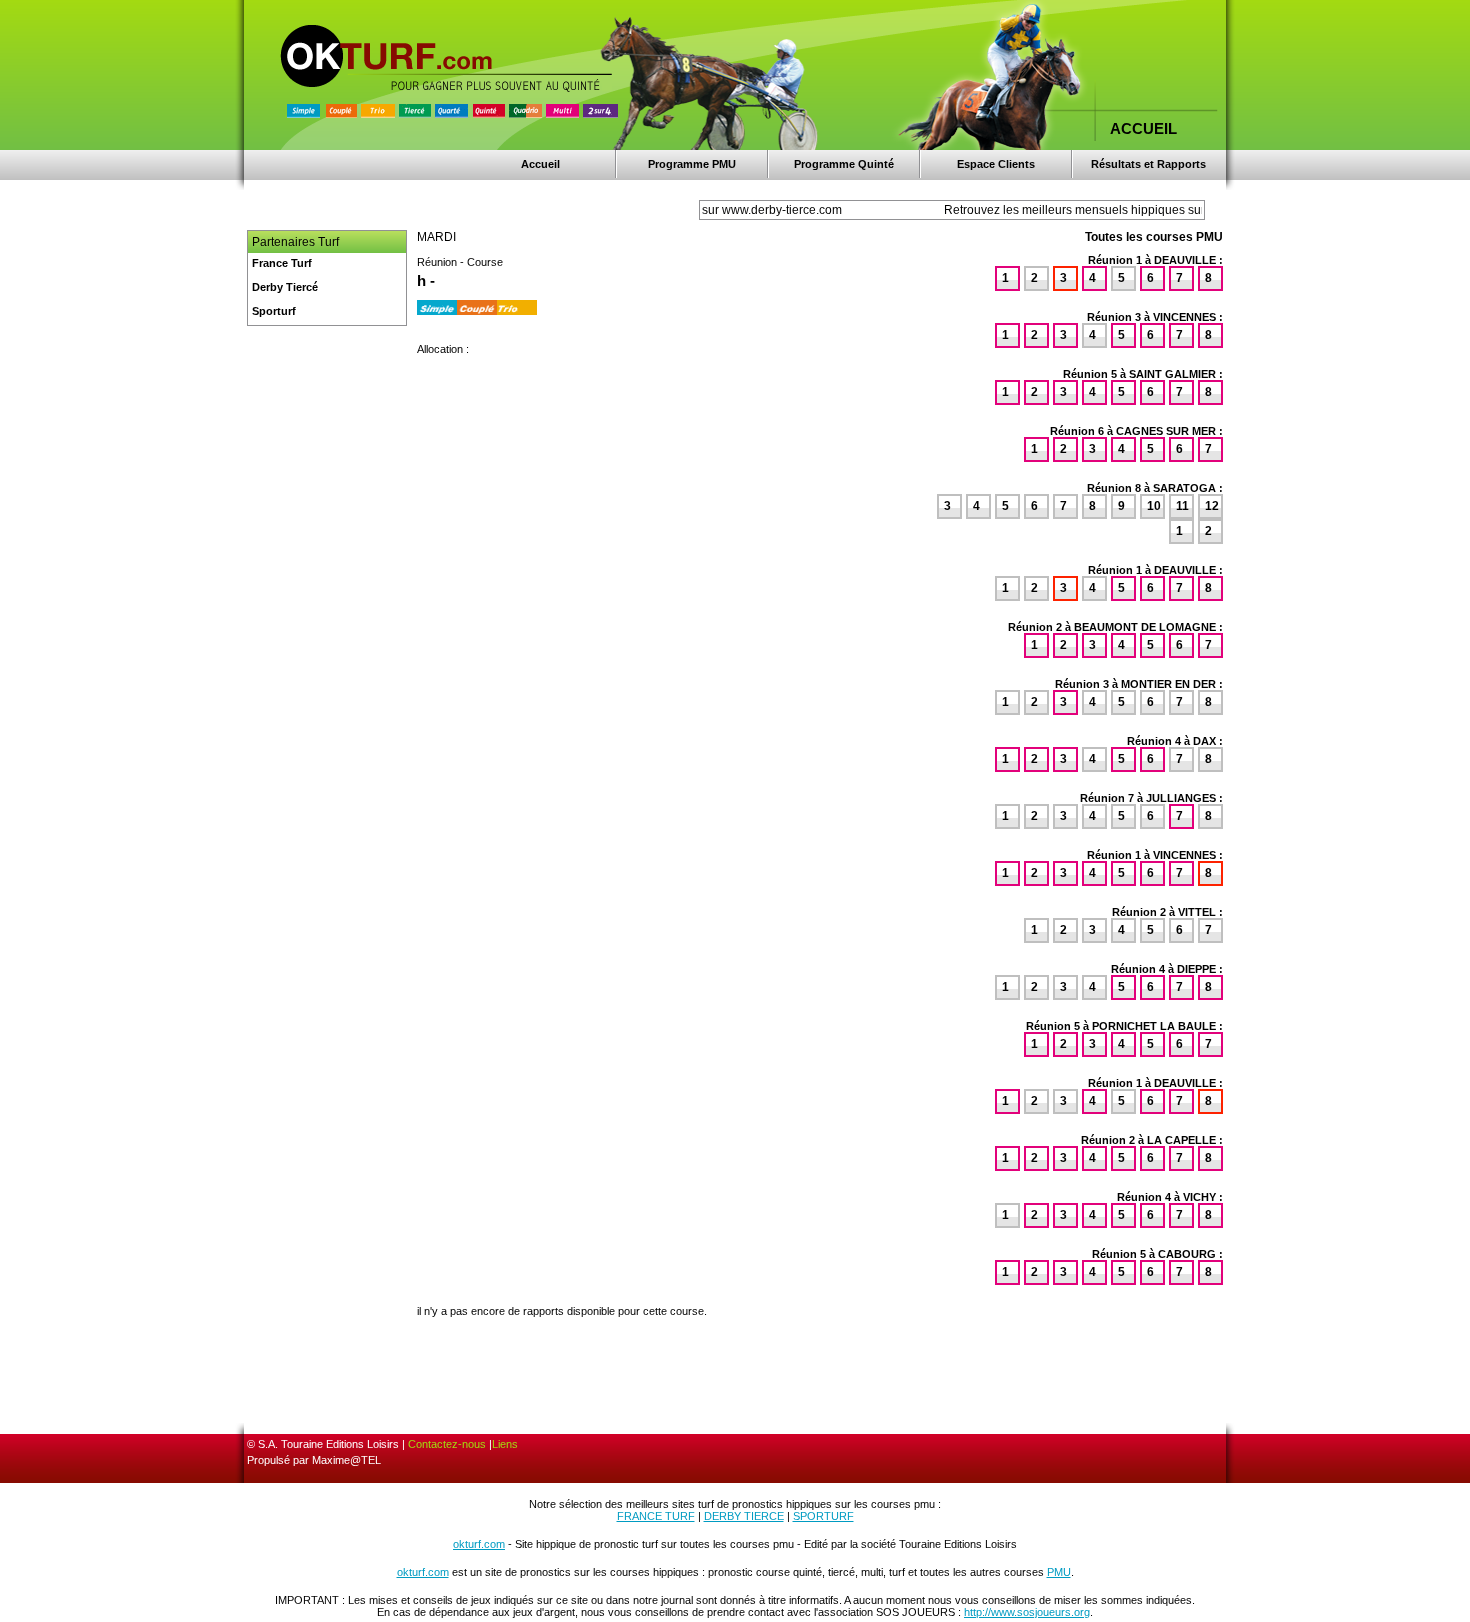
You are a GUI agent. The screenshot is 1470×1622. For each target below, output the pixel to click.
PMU (1059, 1572)
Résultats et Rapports (1148, 164)
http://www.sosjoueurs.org (1027, 1612)
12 (1212, 506)
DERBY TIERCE (744, 1516)
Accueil (540, 164)
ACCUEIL (1143, 128)
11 (1182, 506)
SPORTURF (823, 1516)
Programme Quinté (844, 164)
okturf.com (479, 1544)
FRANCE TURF (656, 1516)
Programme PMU (692, 164)
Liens (505, 1444)
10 (1154, 506)
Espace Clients (996, 164)
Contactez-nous (447, 1444)
